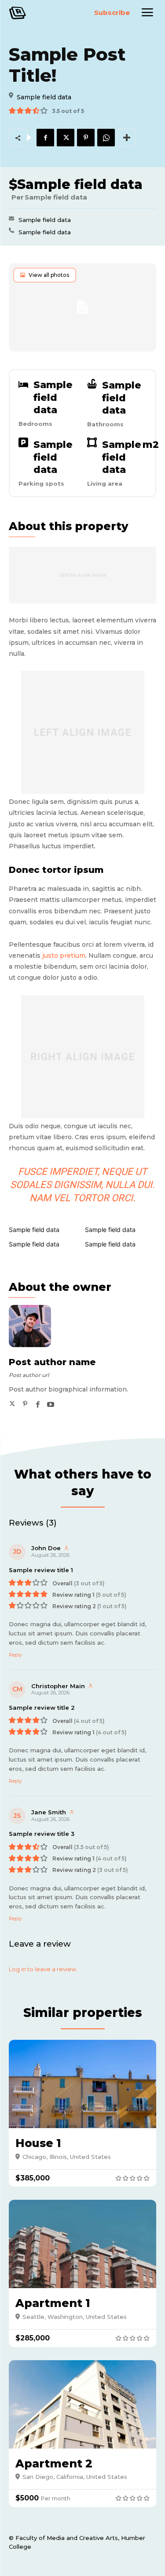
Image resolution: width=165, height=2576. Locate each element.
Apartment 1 (53, 2303)
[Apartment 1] (82, 2244)
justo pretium (64, 956)
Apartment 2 (54, 2463)
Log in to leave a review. (43, 1969)
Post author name (52, 1362)
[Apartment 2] (82, 2404)
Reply (15, 1655)
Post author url (29, 1375)
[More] (127, 138)
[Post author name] (35, 1326)
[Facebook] (45, 138)
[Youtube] (51, 1402)
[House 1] (82, 2084)
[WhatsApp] (106, 138)
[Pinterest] (86, 138)
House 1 (38, 2143)
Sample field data (45, 220)
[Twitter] (66, 138)
